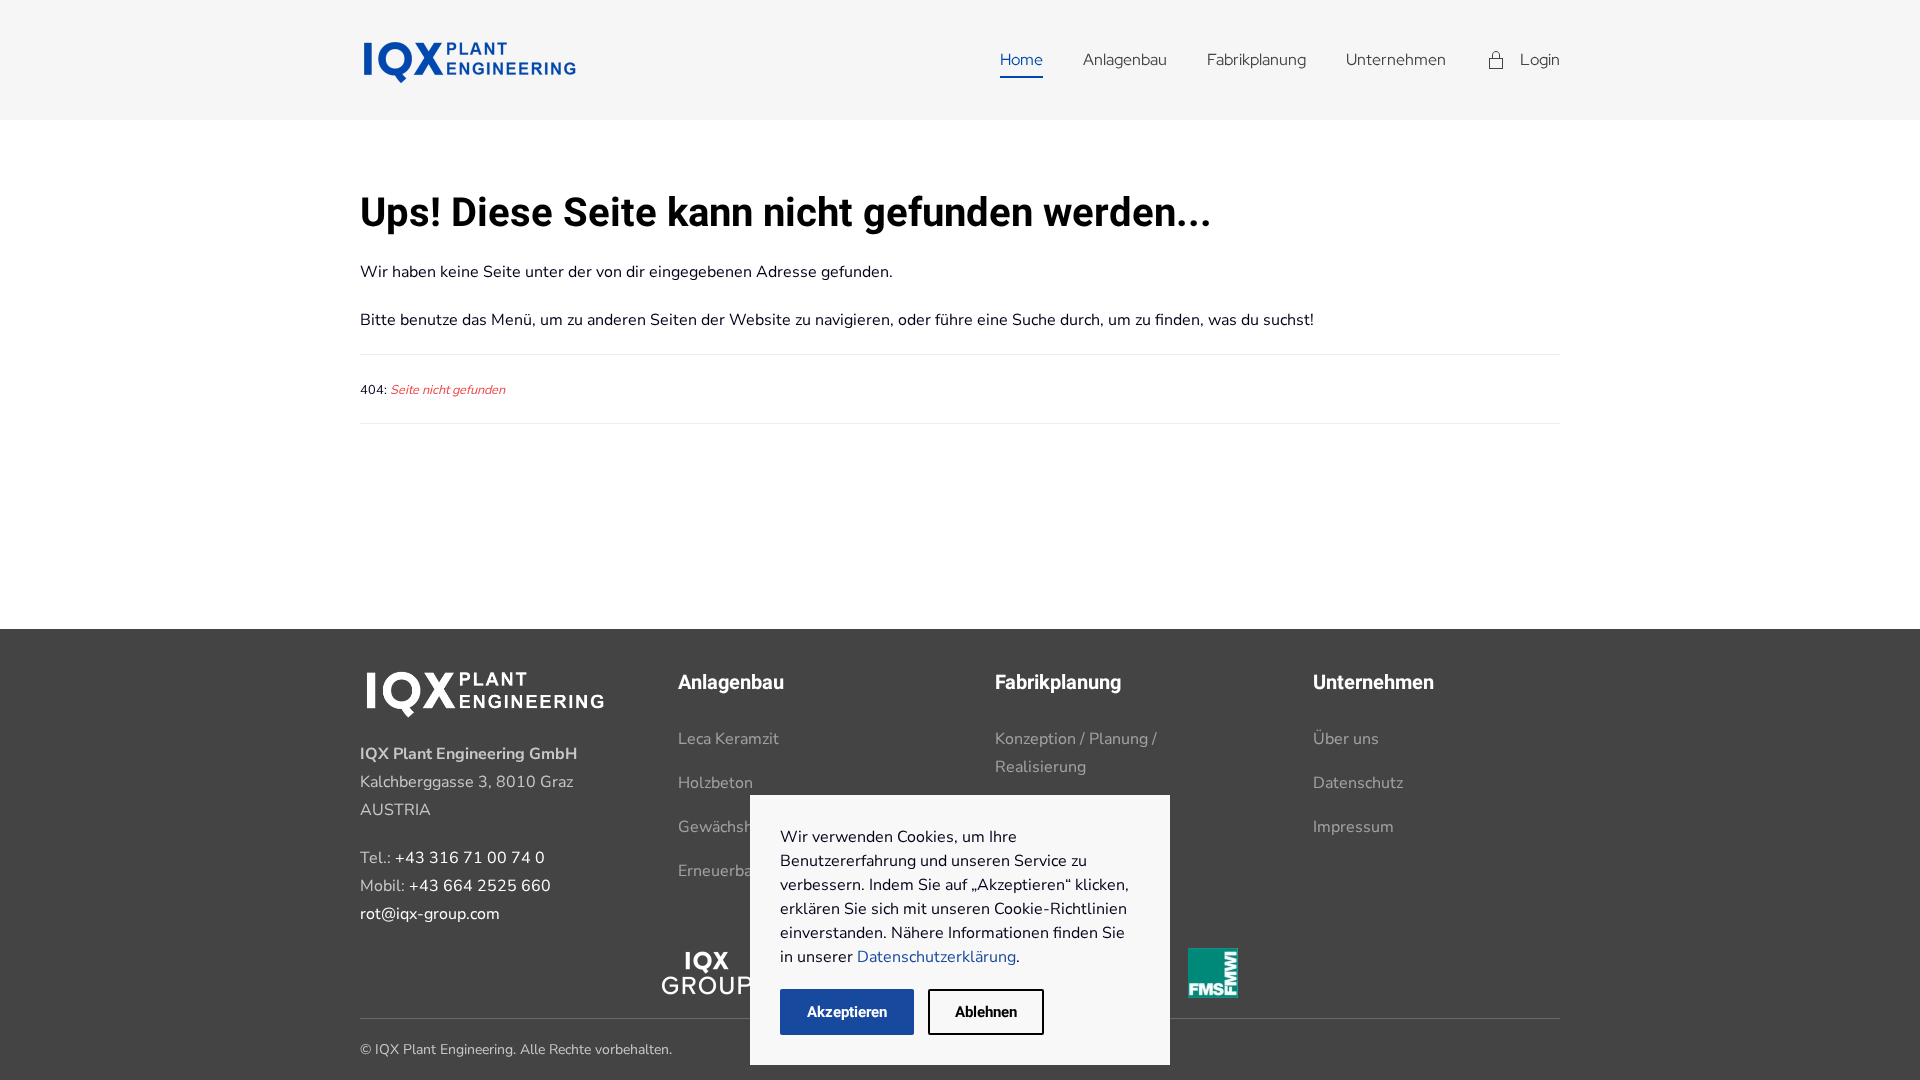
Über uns (1346, 739)
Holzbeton (715, 783)
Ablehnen (986, 1012)
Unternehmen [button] (1396, 59)
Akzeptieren (847, 1012)
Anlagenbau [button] (1125, 59)
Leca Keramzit (728, 739)
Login (1540, 59)
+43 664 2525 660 (480, 886)
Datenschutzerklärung (936, 957)
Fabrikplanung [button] (1256, 59)
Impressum (1353, 827)
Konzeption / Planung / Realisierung (1076, 753)
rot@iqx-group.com (430, 914)
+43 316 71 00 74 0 (470, 858)
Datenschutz (1358, 783)
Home (1021, 59)
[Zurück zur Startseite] (470, 60)
